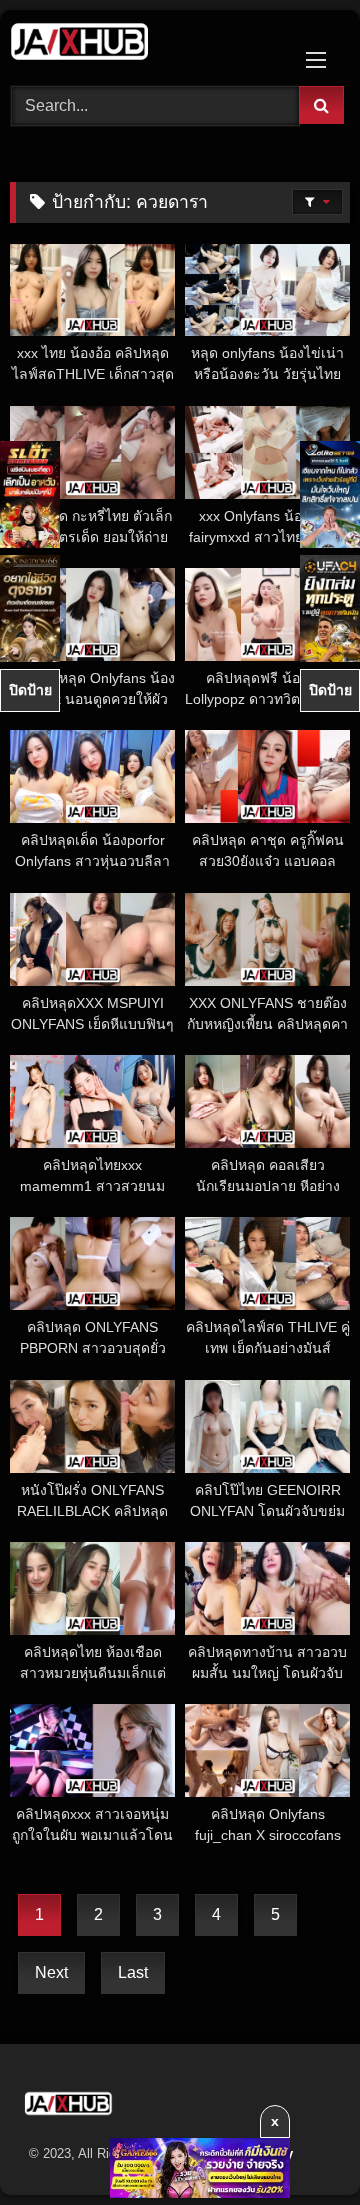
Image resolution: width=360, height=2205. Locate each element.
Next (51, 1972)
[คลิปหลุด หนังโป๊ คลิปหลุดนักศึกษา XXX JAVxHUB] (147, 45)
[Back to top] (298, 2145)
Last (133, 1972)
